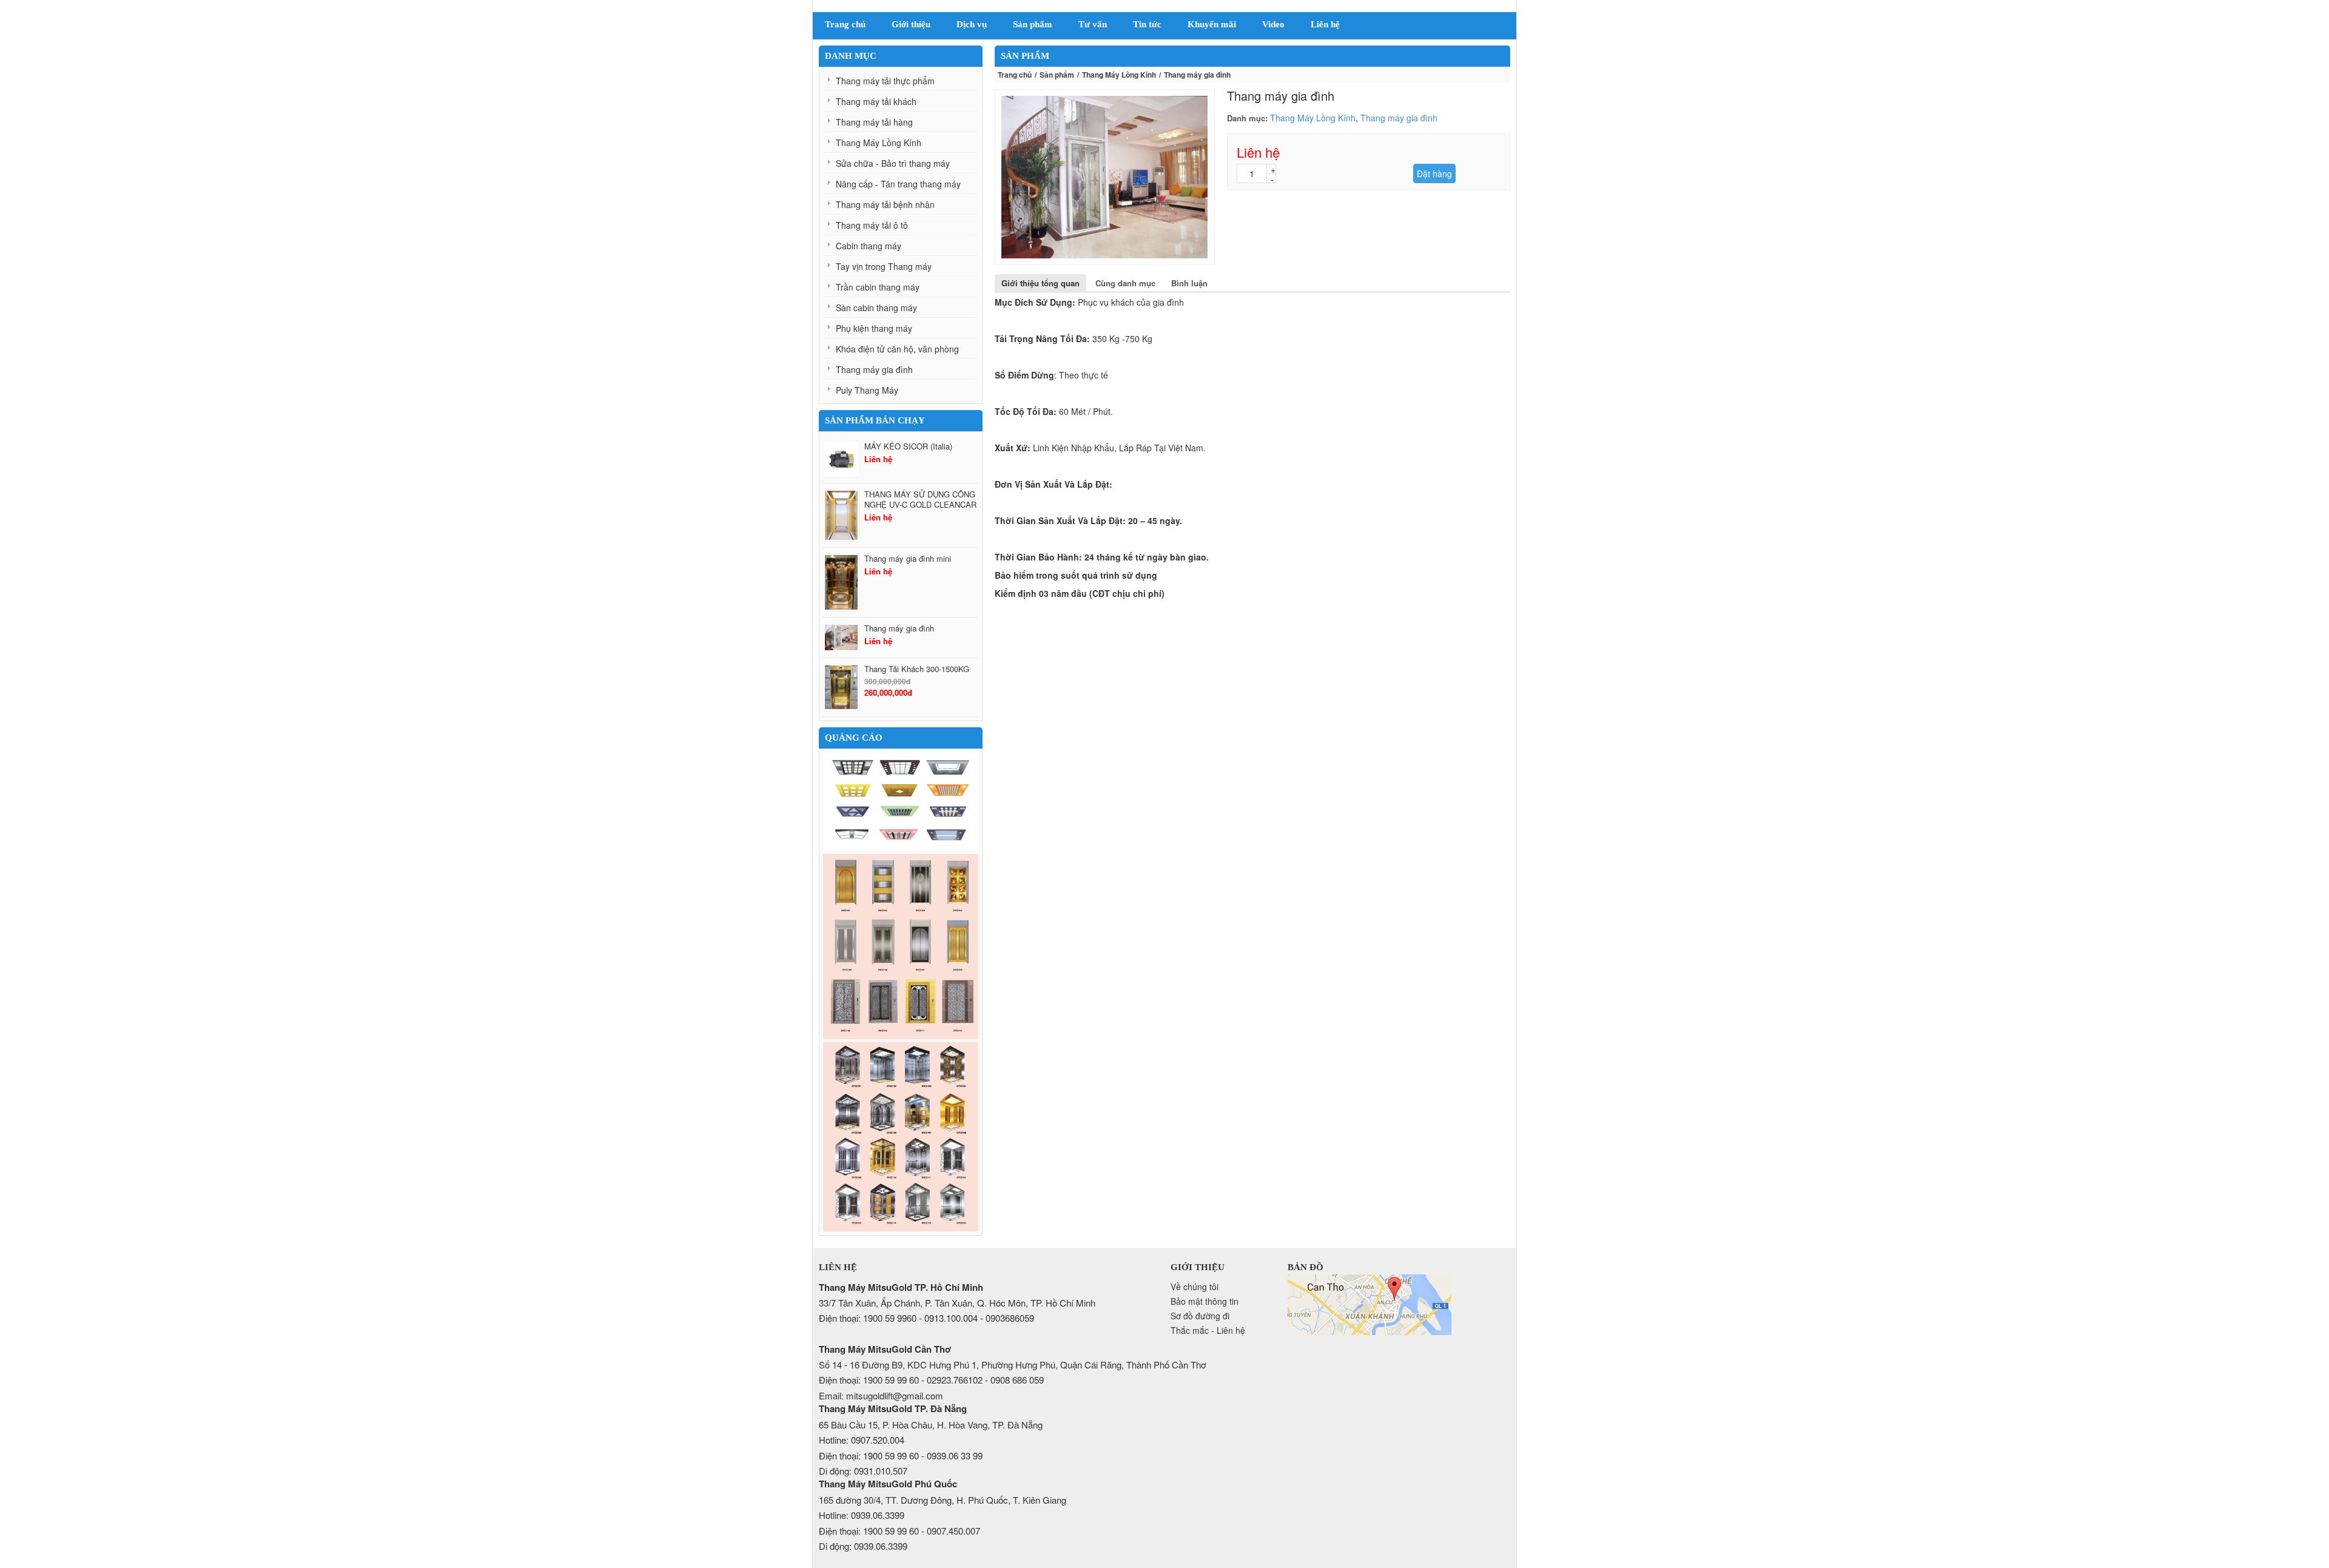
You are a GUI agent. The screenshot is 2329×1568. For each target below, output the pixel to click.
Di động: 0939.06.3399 (863, 1546)
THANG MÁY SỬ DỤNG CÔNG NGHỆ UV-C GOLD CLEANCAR (920, 499)
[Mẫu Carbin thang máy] (901, 1137)
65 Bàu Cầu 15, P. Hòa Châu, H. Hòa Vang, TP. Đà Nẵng (931, 1425)
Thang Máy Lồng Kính (1119, 75)
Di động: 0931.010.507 (863, 1471)
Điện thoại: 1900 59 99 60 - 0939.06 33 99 (901, 1455)
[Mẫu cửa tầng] (901, 947)
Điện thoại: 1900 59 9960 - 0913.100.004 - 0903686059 (926, 1318)
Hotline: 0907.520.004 (862, 1440)
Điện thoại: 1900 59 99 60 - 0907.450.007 (899, 1531)
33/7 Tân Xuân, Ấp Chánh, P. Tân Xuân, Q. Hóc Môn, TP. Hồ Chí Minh (957, 1303)
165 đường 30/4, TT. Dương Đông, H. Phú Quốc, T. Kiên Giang (943, 1500)
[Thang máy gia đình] (841, 638)
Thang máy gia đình (1399, 118)
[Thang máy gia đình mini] (841, 582)
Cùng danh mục (1125, 283)
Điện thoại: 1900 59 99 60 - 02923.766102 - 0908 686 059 (931, 1380)
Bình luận (1189, 283)
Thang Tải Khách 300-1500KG (917, 669)
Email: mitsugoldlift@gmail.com (881, 1395)
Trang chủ (1015, 75)
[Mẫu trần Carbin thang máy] (901, 802)
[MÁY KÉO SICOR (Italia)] (841, 459)
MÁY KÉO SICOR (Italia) (908, 446)
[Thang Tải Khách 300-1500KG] (841, 687)
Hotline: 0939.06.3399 (862, 1515)
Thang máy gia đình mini (908, 558)
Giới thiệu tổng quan (1040, 283)
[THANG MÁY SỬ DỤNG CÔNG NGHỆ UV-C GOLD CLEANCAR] (841, 515)
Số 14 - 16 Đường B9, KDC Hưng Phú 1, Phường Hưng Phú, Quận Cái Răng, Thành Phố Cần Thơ (1013, 1364)
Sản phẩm (1057, 75)
